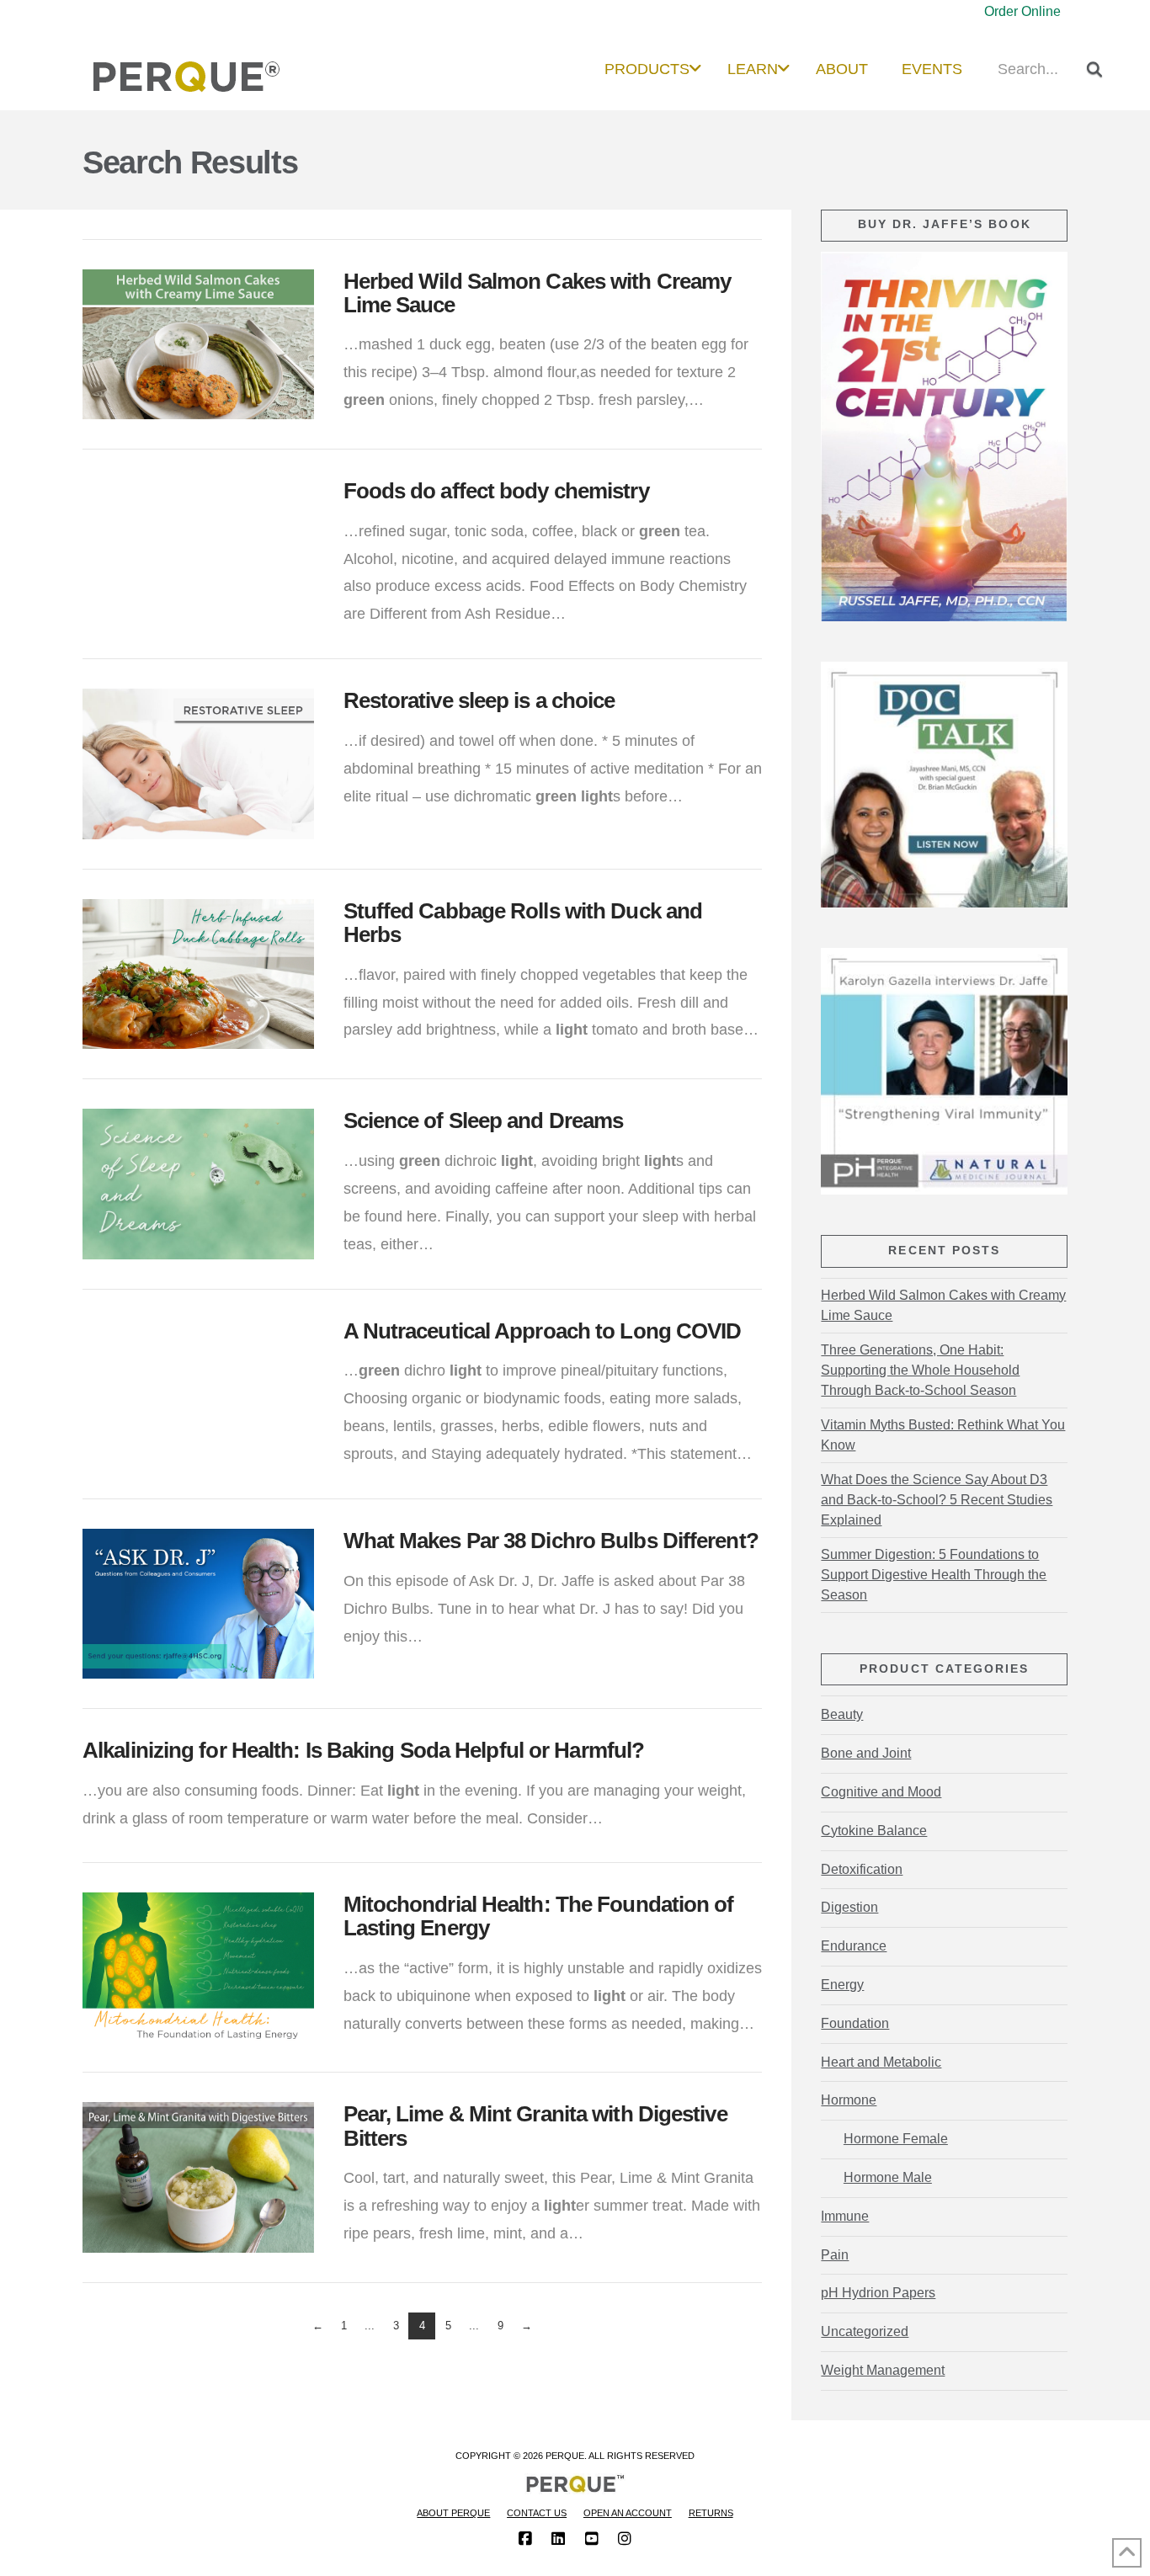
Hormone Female (895, 2139)
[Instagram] (625, 2539)
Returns (711, 2513)
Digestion (849, 1907)
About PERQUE (453, 2513)
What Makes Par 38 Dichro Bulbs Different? (551, 1541)
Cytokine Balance (874, 1831)
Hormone (849, 2100)
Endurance (854, 1946)
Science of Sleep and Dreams (484, 1120)
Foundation (855, 2023)
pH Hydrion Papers (878, 2293)
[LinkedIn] (558, 2539)
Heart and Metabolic (881, 2062)
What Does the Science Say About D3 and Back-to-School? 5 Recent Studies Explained (937, 1500)
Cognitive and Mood (881, 1792)
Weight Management (883, 2370)
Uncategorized (865, 2331)
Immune (845, 2216)
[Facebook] (525, 2539)
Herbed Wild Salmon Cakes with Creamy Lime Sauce (943, 1305)
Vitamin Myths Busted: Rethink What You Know (943, 1435)
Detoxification (862, 1869)
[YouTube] (592, 2539)
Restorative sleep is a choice (479, 700)
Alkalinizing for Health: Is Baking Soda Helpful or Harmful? (363, 1750)
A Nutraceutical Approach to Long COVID (543, 1331)
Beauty (842, 1714)
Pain (835, 2255)
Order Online (1022, 11)
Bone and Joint (866, 1753)
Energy (842, 1985)
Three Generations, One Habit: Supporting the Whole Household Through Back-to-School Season (920, 1370)
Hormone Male (887, 2177)
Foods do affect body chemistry (496, 491)
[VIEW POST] (198, 344)
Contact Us (537, 2513)
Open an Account (628, 2513)
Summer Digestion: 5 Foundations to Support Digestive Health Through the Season (934, 1575)
